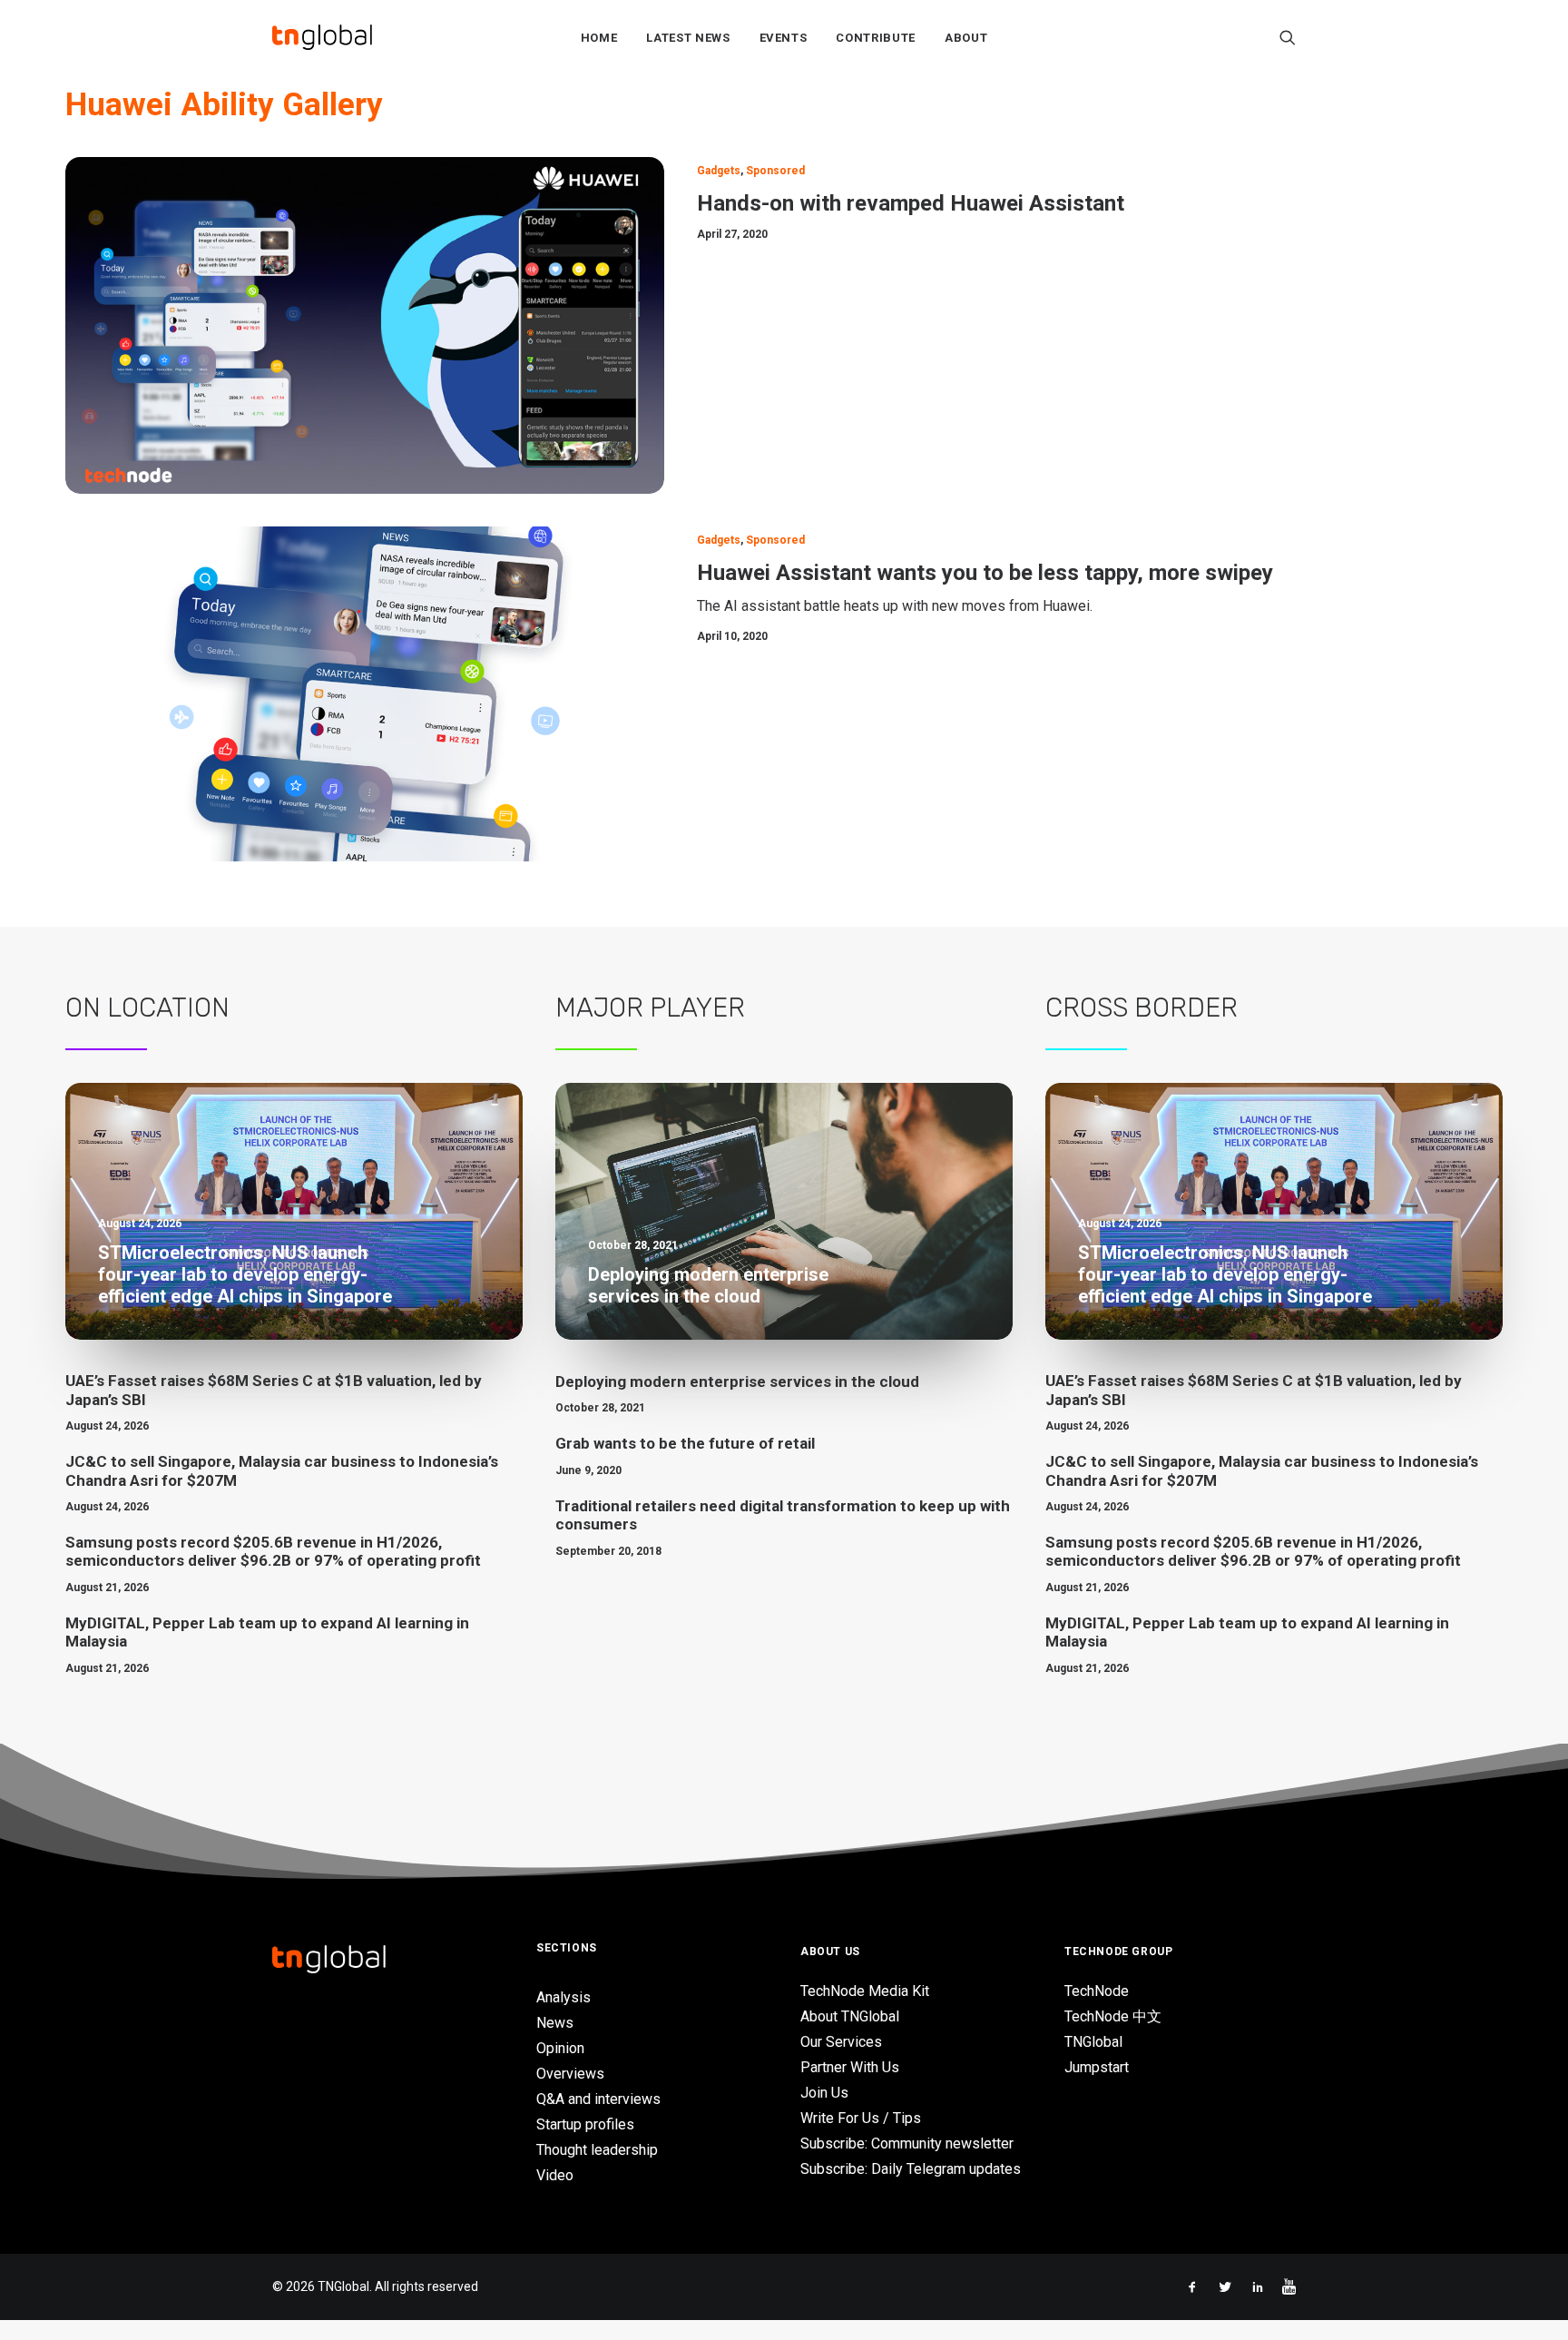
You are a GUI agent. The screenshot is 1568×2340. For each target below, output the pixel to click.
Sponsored (775, 171)
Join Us (824, 2093)
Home (599, 38)
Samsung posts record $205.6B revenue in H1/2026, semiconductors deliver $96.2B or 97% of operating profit (273, 1551)
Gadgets (719, 171)
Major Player (650, 1008)
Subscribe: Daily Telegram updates (911, 2169)
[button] (1288, 37)
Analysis (563, 1997)
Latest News (688, 38)
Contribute (876, 38)
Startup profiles (585, 2124)
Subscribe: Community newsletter (907, 2143)
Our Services (841, 2042)
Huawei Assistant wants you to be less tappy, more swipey (985, 573)
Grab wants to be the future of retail (685, 1443)
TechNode (1097, 1991)
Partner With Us (850, 2067)
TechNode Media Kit (865, 1991)
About (966, 38)
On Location (147, 1008)
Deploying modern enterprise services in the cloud (737, 1381)
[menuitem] (599, 37)
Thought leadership (597, 2150)
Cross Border (1142, 1008)
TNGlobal (1093, 2042)
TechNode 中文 (1113, 2016)
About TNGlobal (850, 2016)
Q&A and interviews (598, 2099)
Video (555, 2175)
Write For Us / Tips (861, 2118)
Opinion (560, 2048)
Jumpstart (1097, 2067)
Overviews (570, 2074)
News (555, 2023)
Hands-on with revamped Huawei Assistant (911, 203)
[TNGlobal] (322, 37)
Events (784, 38)
